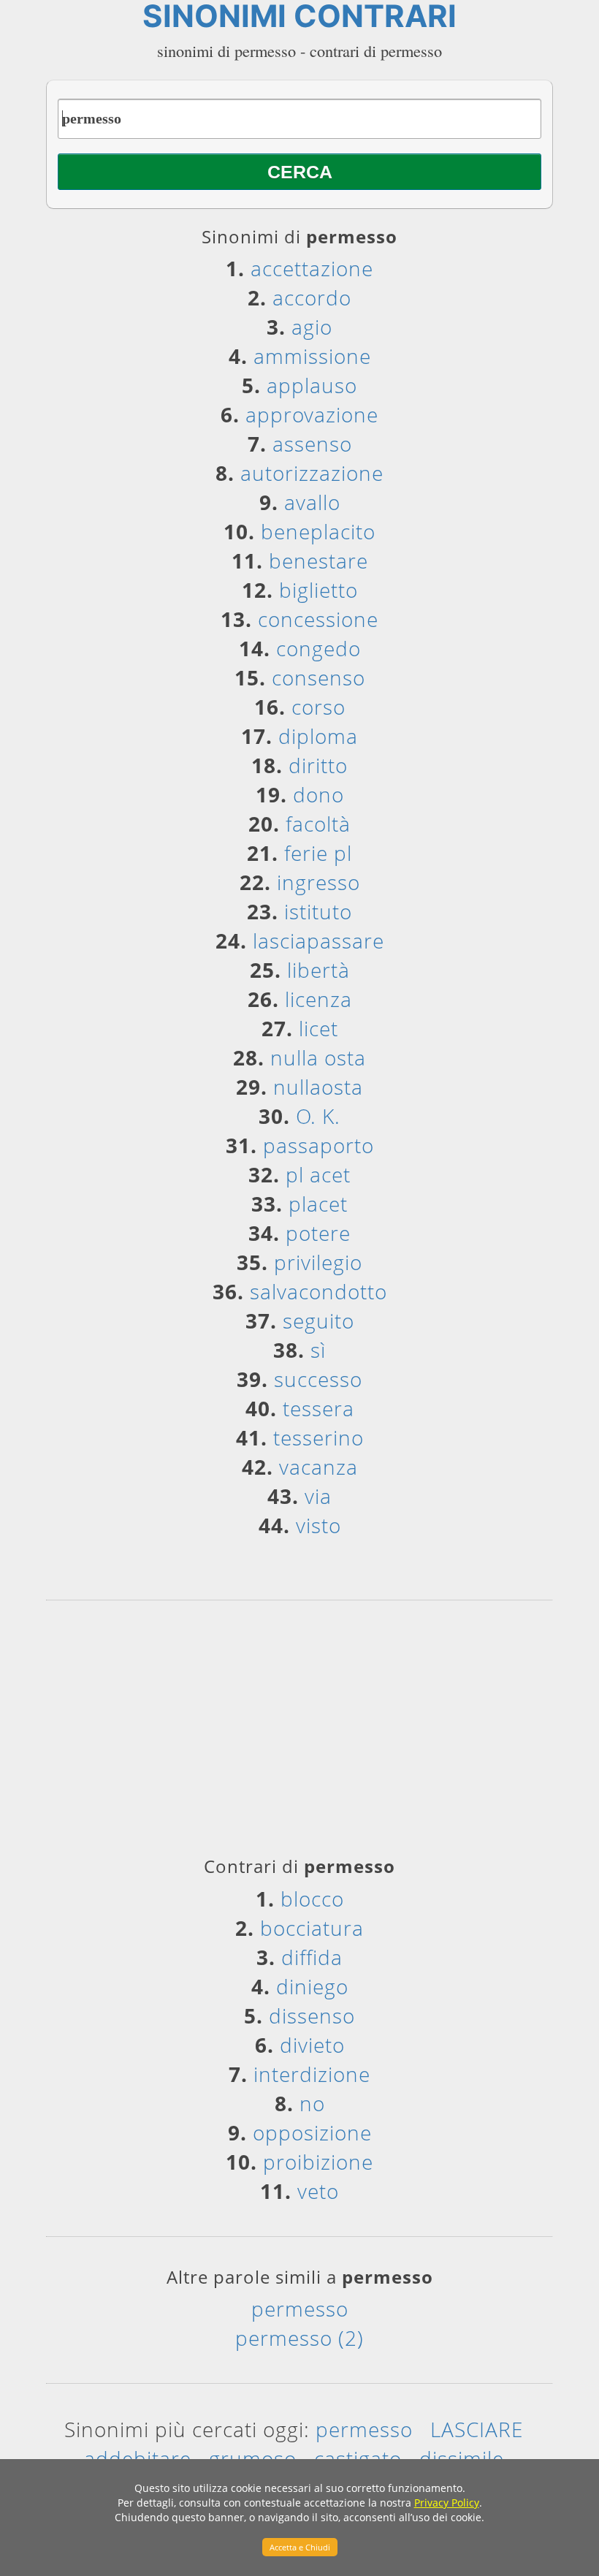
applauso (312, 385)
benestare (318, 561)
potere (318, 1233)
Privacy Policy (447, 2503)
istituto (318, 911)
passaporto (318, 1145)
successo (318, 1379)
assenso (312, 444)
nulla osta (318, 1057)
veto (318, 2191)
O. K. (318, 1116)
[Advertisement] (299, 1733)
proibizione (318, 2162)
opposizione (312, 2132)
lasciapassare (318, 941)
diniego (312, 1986)
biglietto (318, 590)
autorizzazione (312, 473)
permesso (300, 2309)
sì (318, 1350)
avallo (312, 502)
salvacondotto (318, 1291)
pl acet (318, 1174)
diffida (312, 1957)
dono (318, 794)
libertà (318, 970)
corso (318, 707)
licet (318, 1028)
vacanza (318, 1467)
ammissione (312, 356)
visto (318, 1525)
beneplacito (318, 531)
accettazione (312, 268)
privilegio (318, 1262)
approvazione (312, 414)
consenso (318, 677)
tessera (318, 1408)
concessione (318, 619)
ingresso (318, 882)
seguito (318, 1321)
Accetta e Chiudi (300, 2547)
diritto (318, 765)
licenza (318, 999)
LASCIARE (477, 2429)
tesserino (318, 1437)
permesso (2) (299, 2338)
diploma (318, 736)
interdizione (312, 2074)
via (318, 1496)
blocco (312, 1899)
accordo (312, 297)
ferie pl (318, 853)
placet (318, 1204)
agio (312, 327)
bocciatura (312, 1928)
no (312, 2103)
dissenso (312, 2015)
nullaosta (318, 1087)
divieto (312, 2045)
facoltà (318, 824)
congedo (318, 648)
